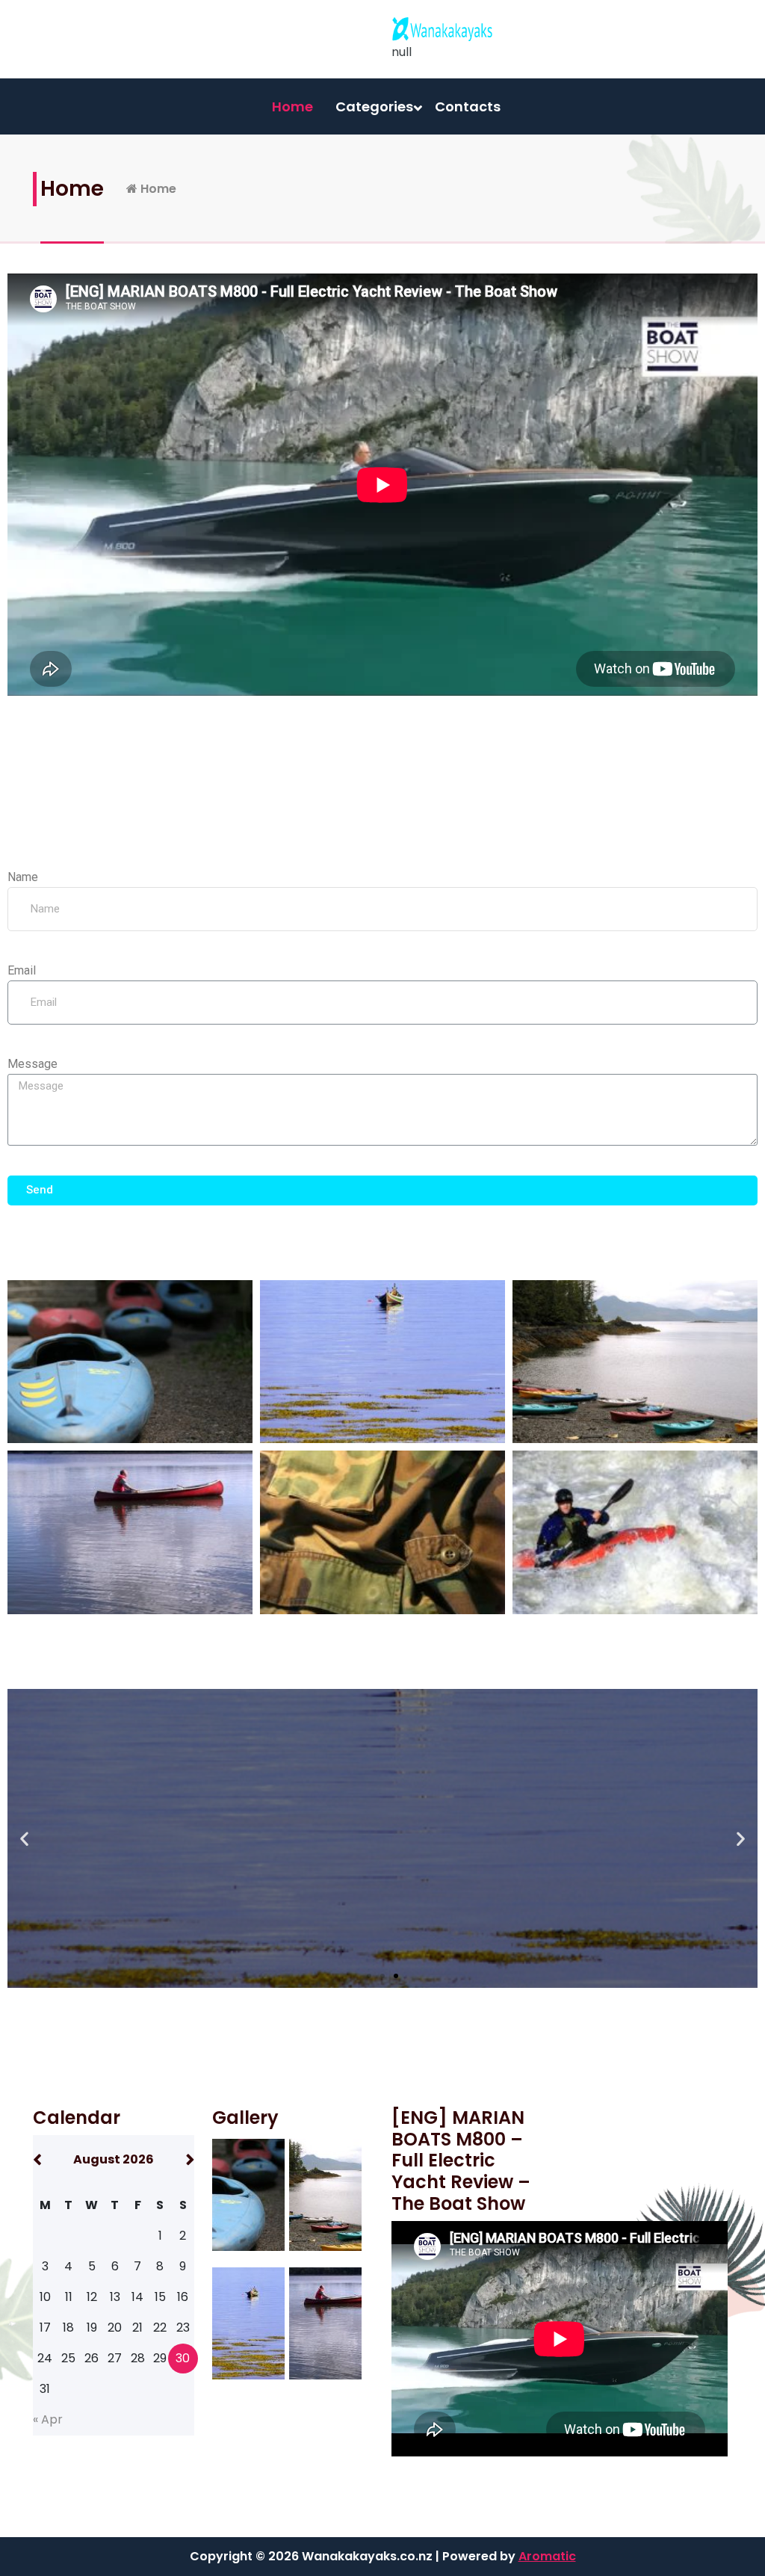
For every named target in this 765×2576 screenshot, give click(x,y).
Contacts (468, 106)
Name (23, 877)
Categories (374, 106)
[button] (369, 1976)
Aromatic (547, 2556)
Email (22, 970)
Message (32, 1064)
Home (292, 106)
